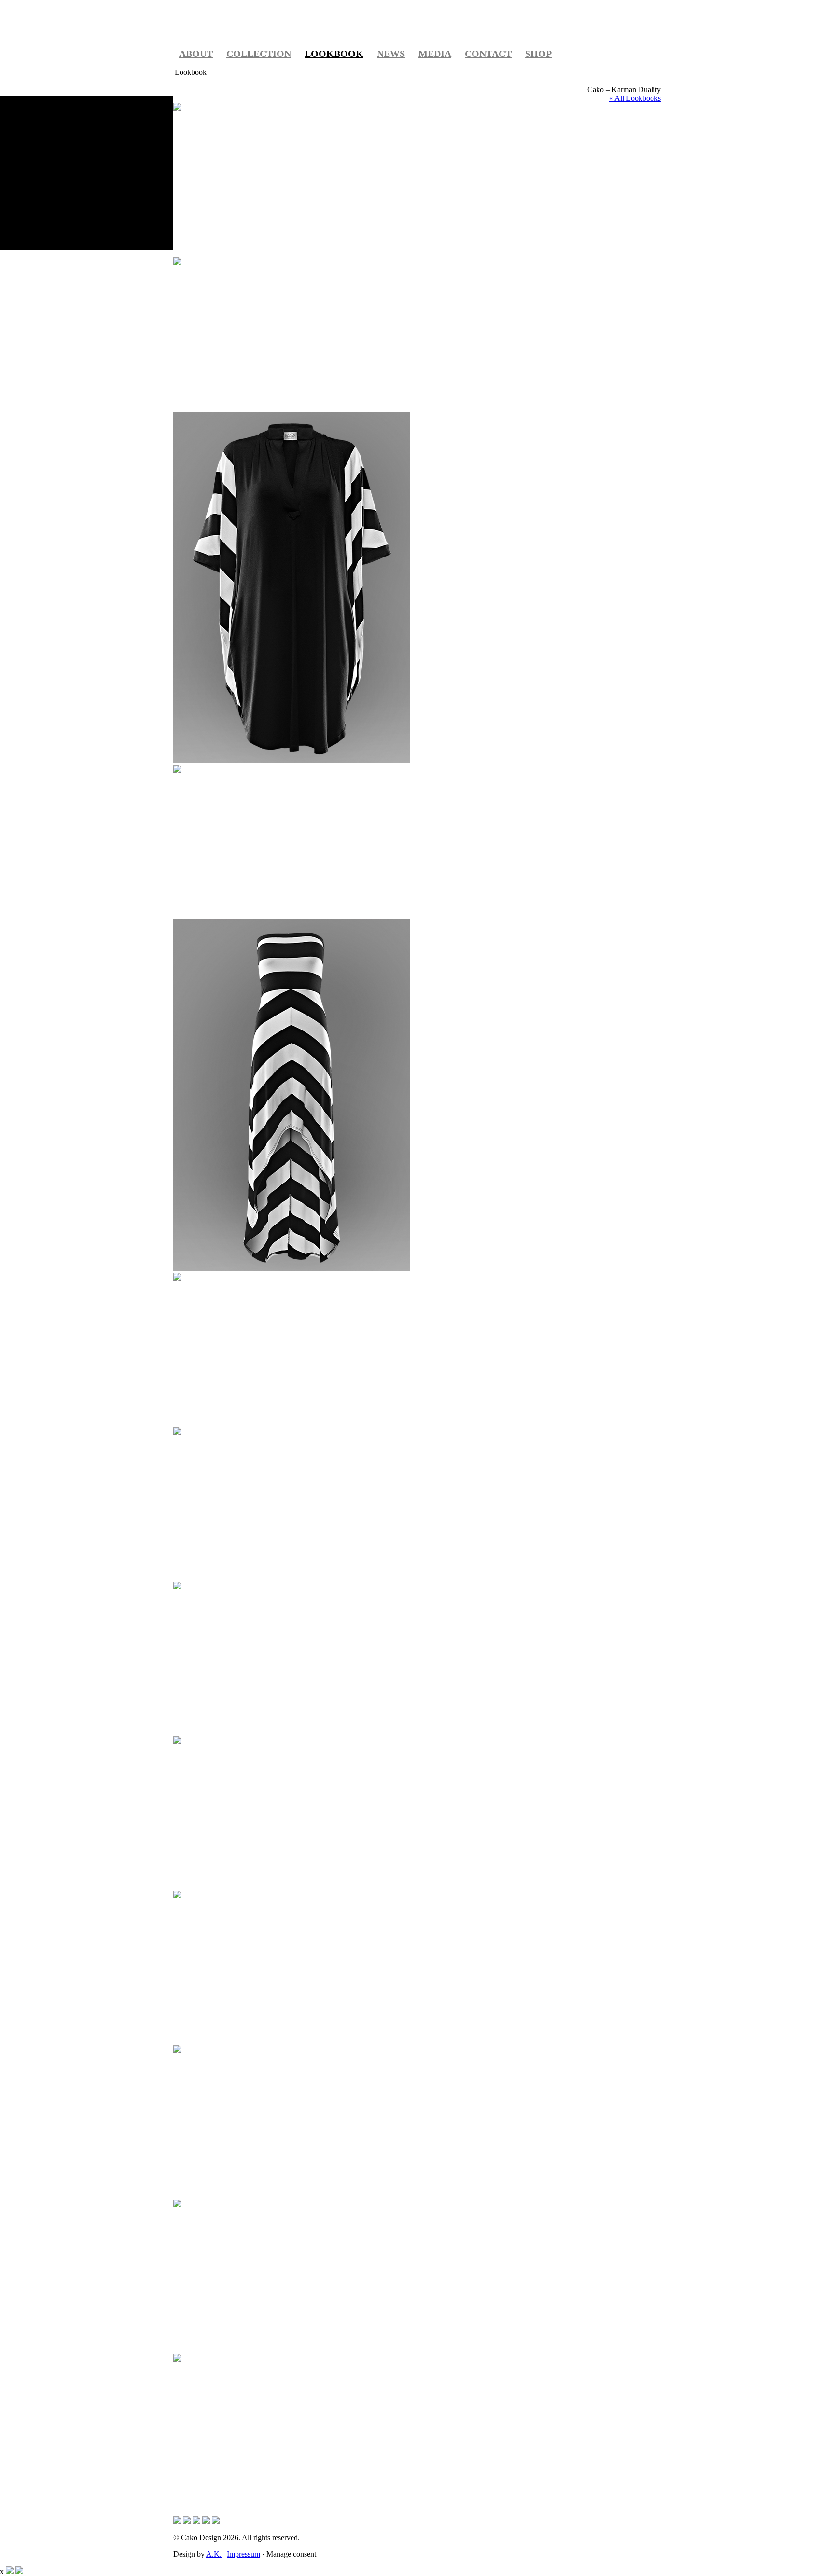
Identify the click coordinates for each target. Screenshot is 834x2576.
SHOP (538, 54)
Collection (259, 54)
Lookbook (334, 54)
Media (435, 54)
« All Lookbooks (635, 98)
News (391, 54)
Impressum (243, 2554)
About (196, 54)
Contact (488, 54)
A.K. (214, 2554)
